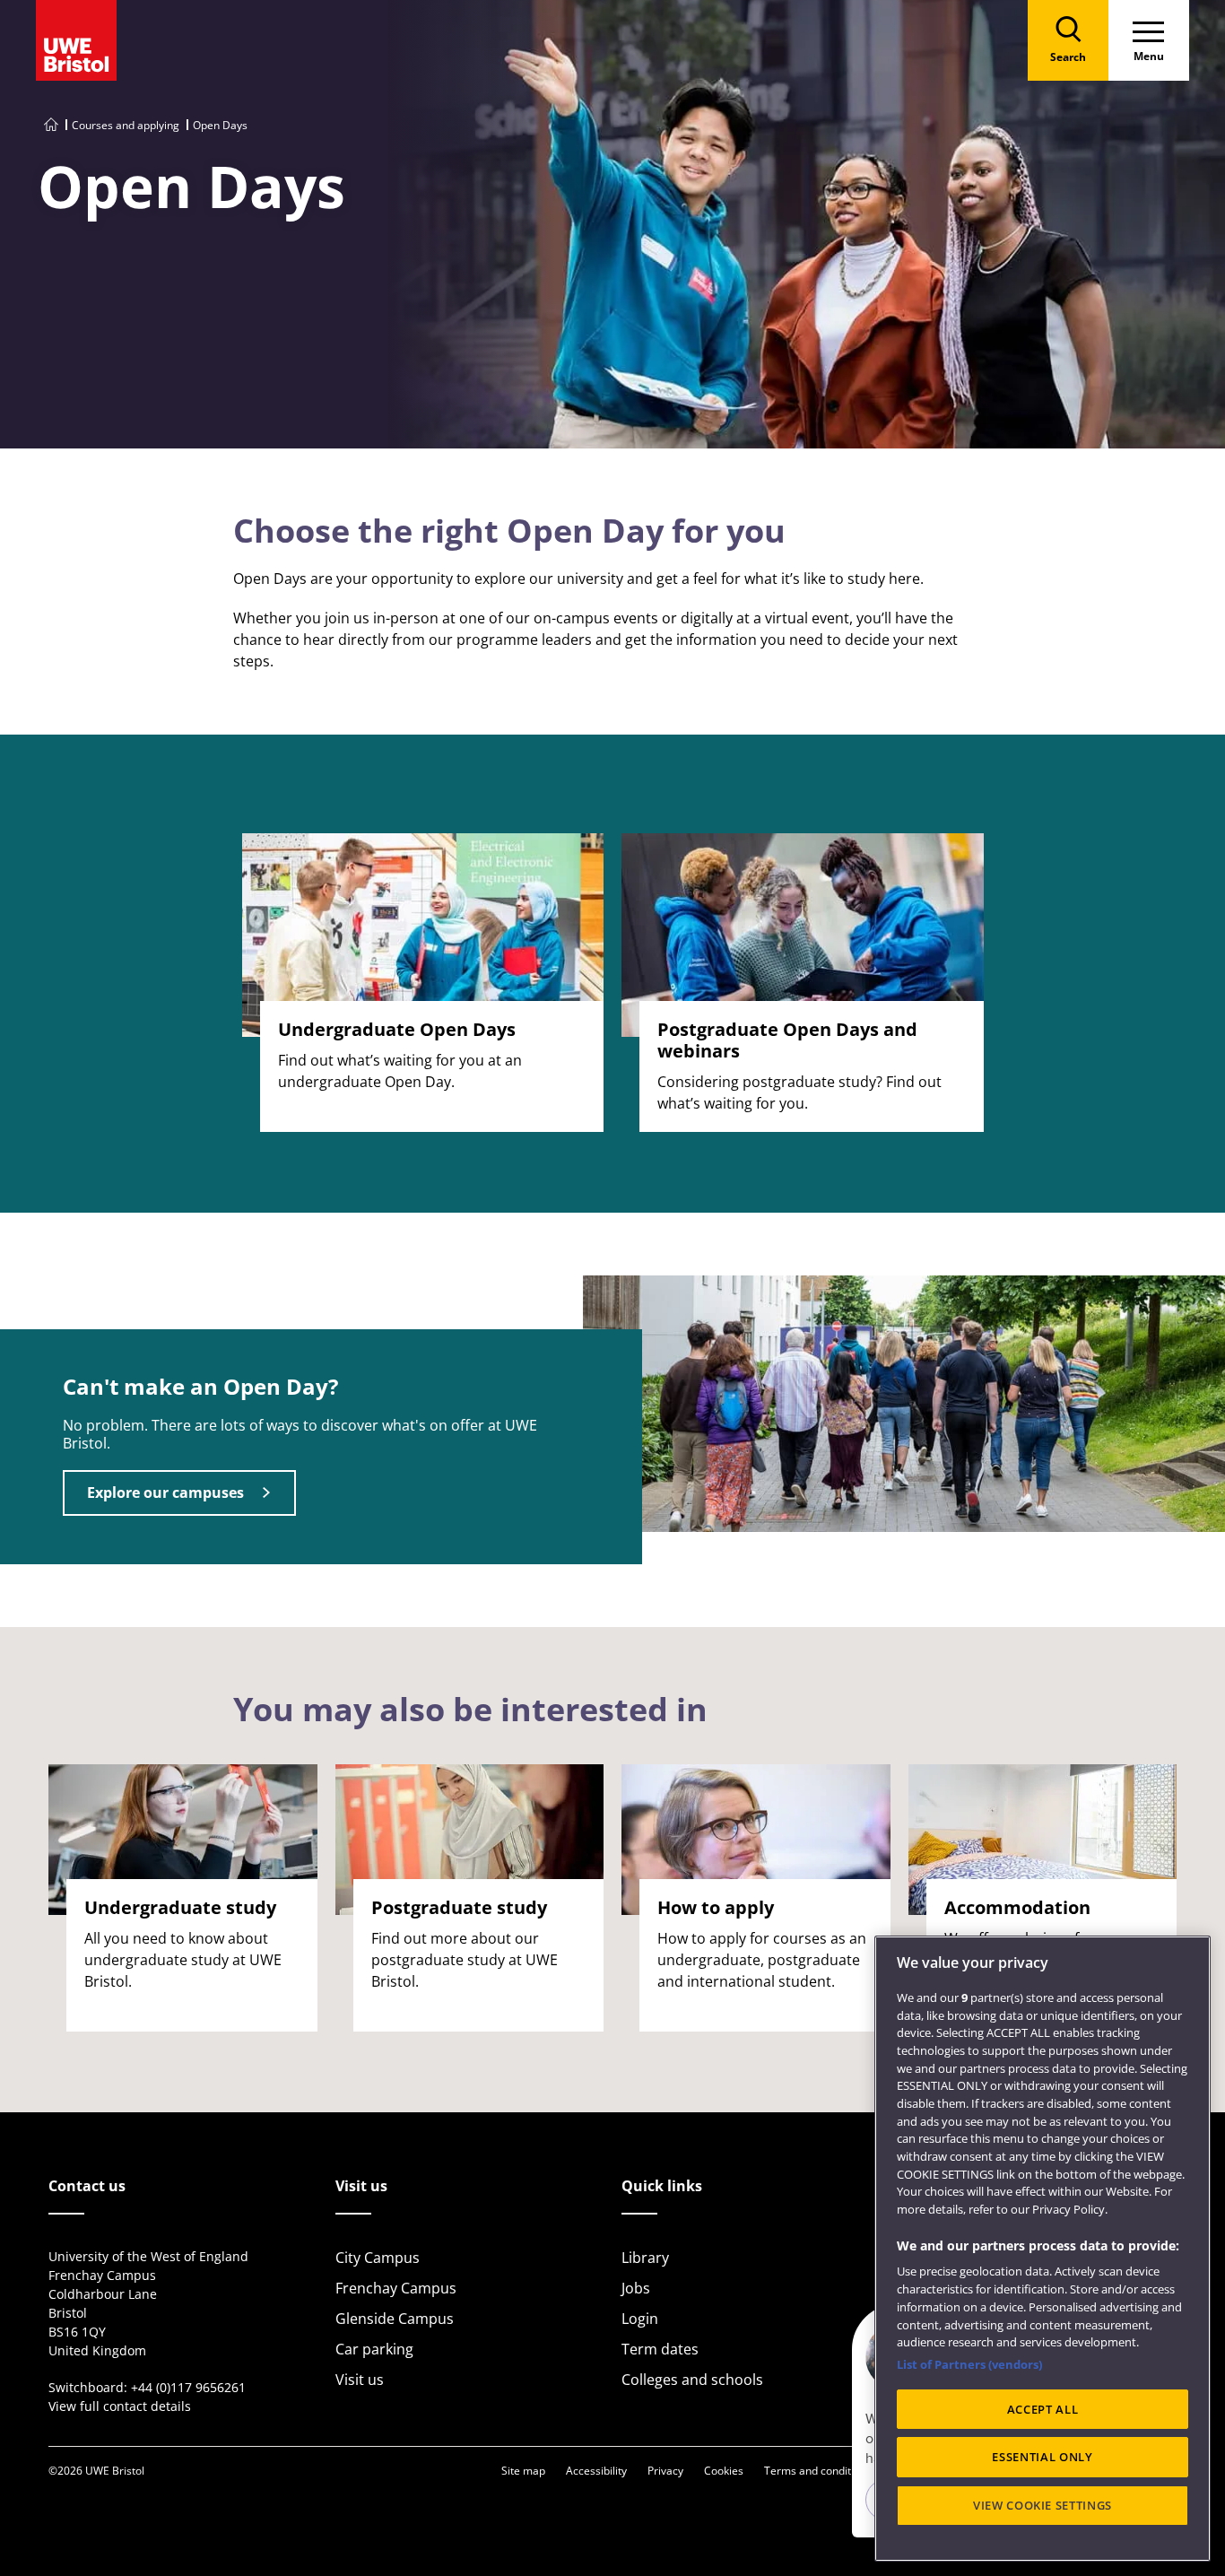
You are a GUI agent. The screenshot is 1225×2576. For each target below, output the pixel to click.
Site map (523, 2471)
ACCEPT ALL (1043, 2409)
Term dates (660, 2349)
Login (640, 2319)
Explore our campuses (165, 1493)
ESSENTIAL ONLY (1042, 2458)
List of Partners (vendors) (969, 2364)
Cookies (724, 2471)
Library (645, 2258)
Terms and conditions (818, 2471)
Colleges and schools (692, 2380)
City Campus (378, 2258)
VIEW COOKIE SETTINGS (1043, 2506)
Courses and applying (126, 125)
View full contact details (120, 2406)
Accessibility (596, 2471)
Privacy (665, 2471)
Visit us (360, 2380)
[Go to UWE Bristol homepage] (51, 125)
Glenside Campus (395, 2319)
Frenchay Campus (396, 2288)
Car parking (374, 2349)
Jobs (636, 2288)
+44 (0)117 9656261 (188, 2387)
